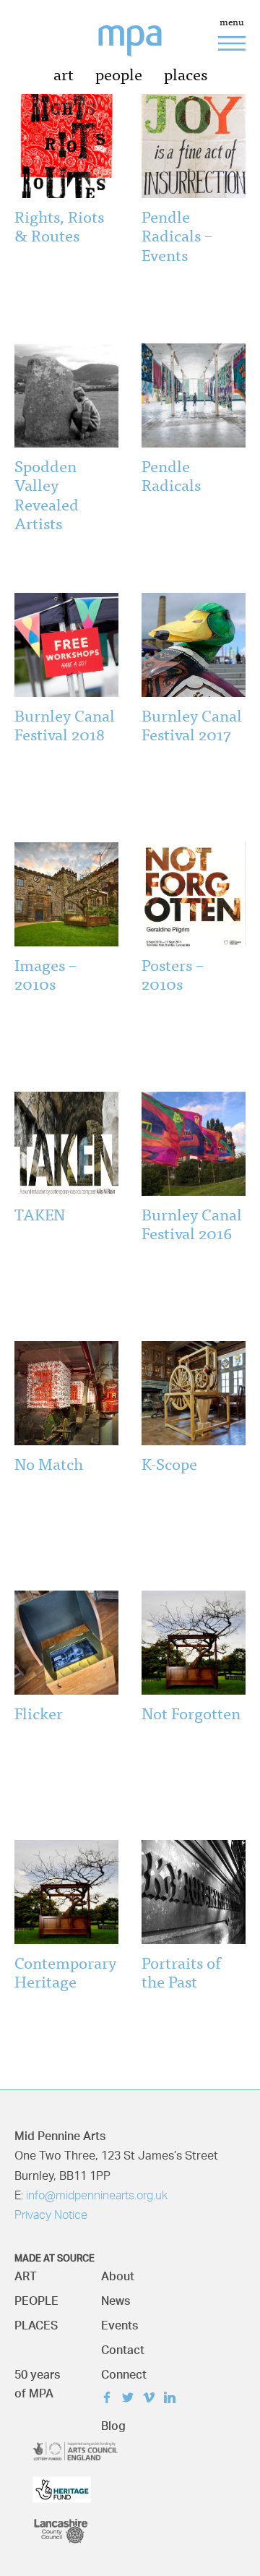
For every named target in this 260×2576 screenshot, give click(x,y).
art (64, 73)
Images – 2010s (45, 974)
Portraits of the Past (181, 1971)
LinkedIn (173, 2399)
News (116, 2297)
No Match (49, 1463)
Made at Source (55, 2256)
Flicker (39, 1712)
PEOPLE (36, 2297)
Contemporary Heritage (65, 1971)
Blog (113, 2422)
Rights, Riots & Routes (59, 225)
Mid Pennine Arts (141, 49)
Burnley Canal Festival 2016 (192, 1223)
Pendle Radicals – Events (177, 235)
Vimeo (152, 2399)
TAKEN (40, 1214)
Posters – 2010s (173, 974)
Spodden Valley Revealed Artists (47, 494)
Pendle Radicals (171, 475)
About (118, 2273)
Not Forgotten (191, 1712)
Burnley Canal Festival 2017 (192, 724)
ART (26, 2273)
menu (232, 23)
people (119, 73)
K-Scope (169, 1463)
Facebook (110, 2399)
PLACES (36, 2322)
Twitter (131, 2399)
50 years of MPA (37, 2380)
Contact (123, 2346)
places (186, 73)
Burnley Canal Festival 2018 (65, 724)
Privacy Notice (51, 2216)
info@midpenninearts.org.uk (97, 2196)
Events (120, 2322)
